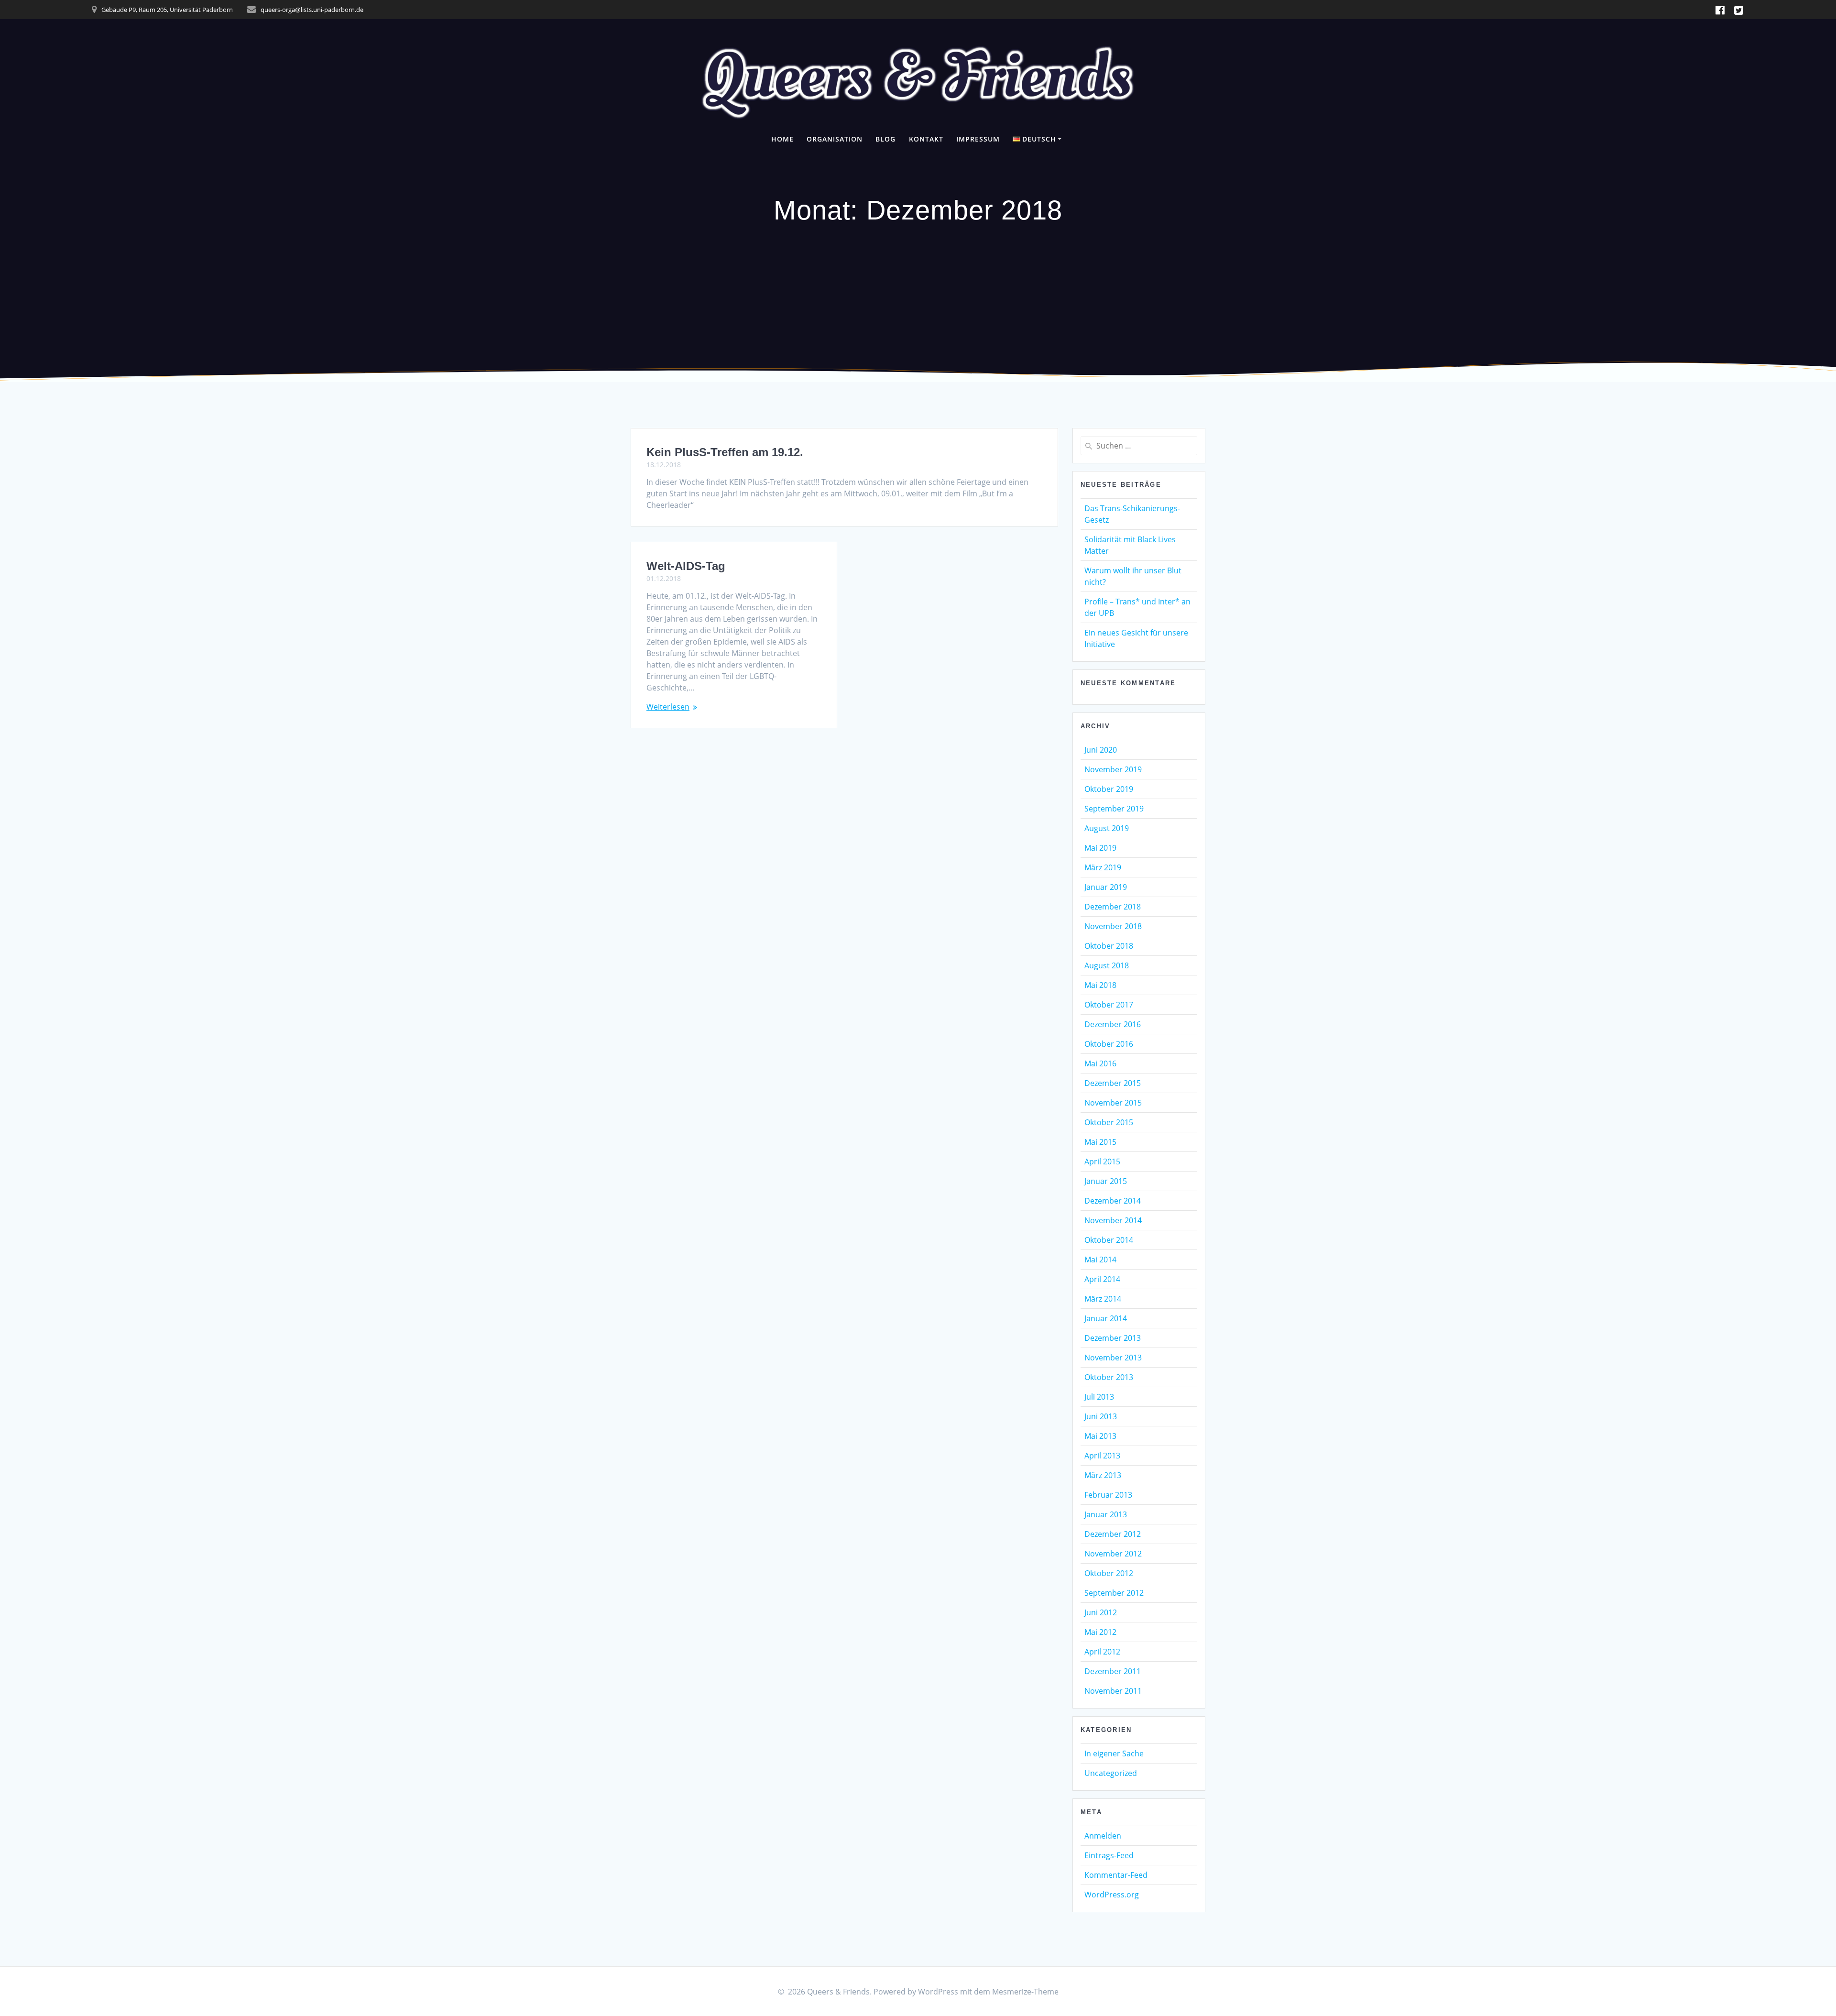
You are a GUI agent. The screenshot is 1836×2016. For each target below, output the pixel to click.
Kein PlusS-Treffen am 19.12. (725, 452)
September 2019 (1114, 809)
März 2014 (1103, 1299)
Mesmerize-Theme (1025, 1992)
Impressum (978, 139)
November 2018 (1113, 926)
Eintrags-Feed (1109, 1855)
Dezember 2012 (1113, 1534)
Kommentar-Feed (1116, 1875)
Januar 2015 (1106, 1181)
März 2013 (1103, 1475)
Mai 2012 (1100, 1632)
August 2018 (1107, 965)
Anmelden (1103, 1836)
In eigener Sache (1114, 1753)
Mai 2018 (1100, 985)
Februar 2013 (1108, 1495)
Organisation (835, 139)
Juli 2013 (1099, 1397)
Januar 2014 (1106, 1318)
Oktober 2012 (1109, 1573)
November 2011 (1113, 1691)
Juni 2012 (1101, 1612)
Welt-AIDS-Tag (686, 566)
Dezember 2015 (1113, 1083)
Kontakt (926, 139)
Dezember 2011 (1113, 1671)
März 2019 (1103, 867)
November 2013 (1113, 1358)
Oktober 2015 (1109, 1122)
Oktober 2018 (1109, 946)
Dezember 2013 (1113, 1338)
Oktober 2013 (1109, 1377)
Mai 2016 (1100, 1063)
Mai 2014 (1100, 1260)
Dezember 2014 (1113, 1201)
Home (782, 139)
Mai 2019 (1100, 848)
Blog (885, 139)
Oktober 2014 (1109, 1240)
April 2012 (1102, 1652)
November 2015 (1113, 1103)
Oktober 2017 (1109, 1005)
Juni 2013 (1101, 1416)
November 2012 (1113, 1554)
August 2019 (1107, 828)
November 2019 (1113, 769)
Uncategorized (1111, 1773)
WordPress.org (1112, 1895)
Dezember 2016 (1113, 1024)
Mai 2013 (1100, 1436)
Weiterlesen (668, 707)
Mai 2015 (1100, 1142)
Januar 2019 (1106, 887)
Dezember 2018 (1113, 907)
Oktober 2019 (1109, 789)
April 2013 (1102, 1456)
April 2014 (1102, 1279)
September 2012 (1114, 1593)
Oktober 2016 (1109, 1044)
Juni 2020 (1101, 750)
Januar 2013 (1106, 1514)
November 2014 (1113, 1220)
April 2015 (1102, 1161)
